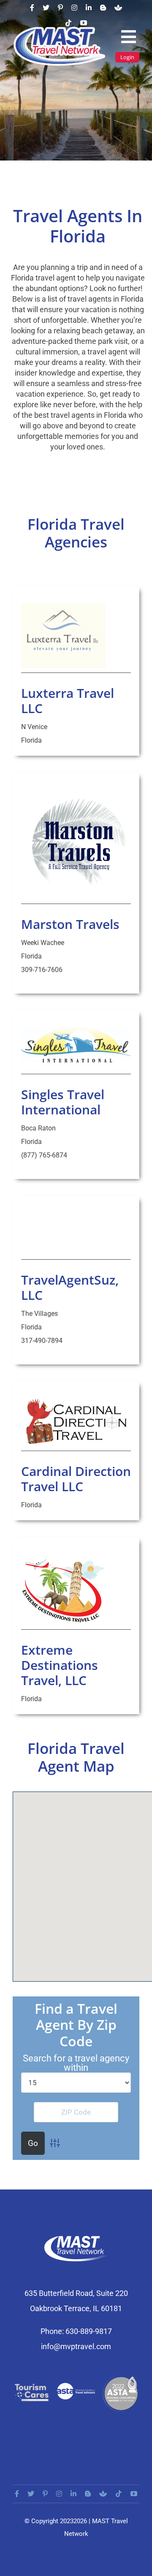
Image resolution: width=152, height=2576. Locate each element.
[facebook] (32, 8)
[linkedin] (89, 8)
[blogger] (103, 8)
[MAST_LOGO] (60, 29)
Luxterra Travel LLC (68, 701)
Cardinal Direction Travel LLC (76, 1479)
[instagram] (74, 8)
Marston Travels (70, 924)
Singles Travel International (63, 1102)
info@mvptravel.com (76, 2346)
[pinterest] (60, 8)
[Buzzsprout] (118, 8)
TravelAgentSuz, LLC (70, 1287)
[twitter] (46, 8)
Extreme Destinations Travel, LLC (60, 1665)
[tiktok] (68, 23)
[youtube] (84, 23)
